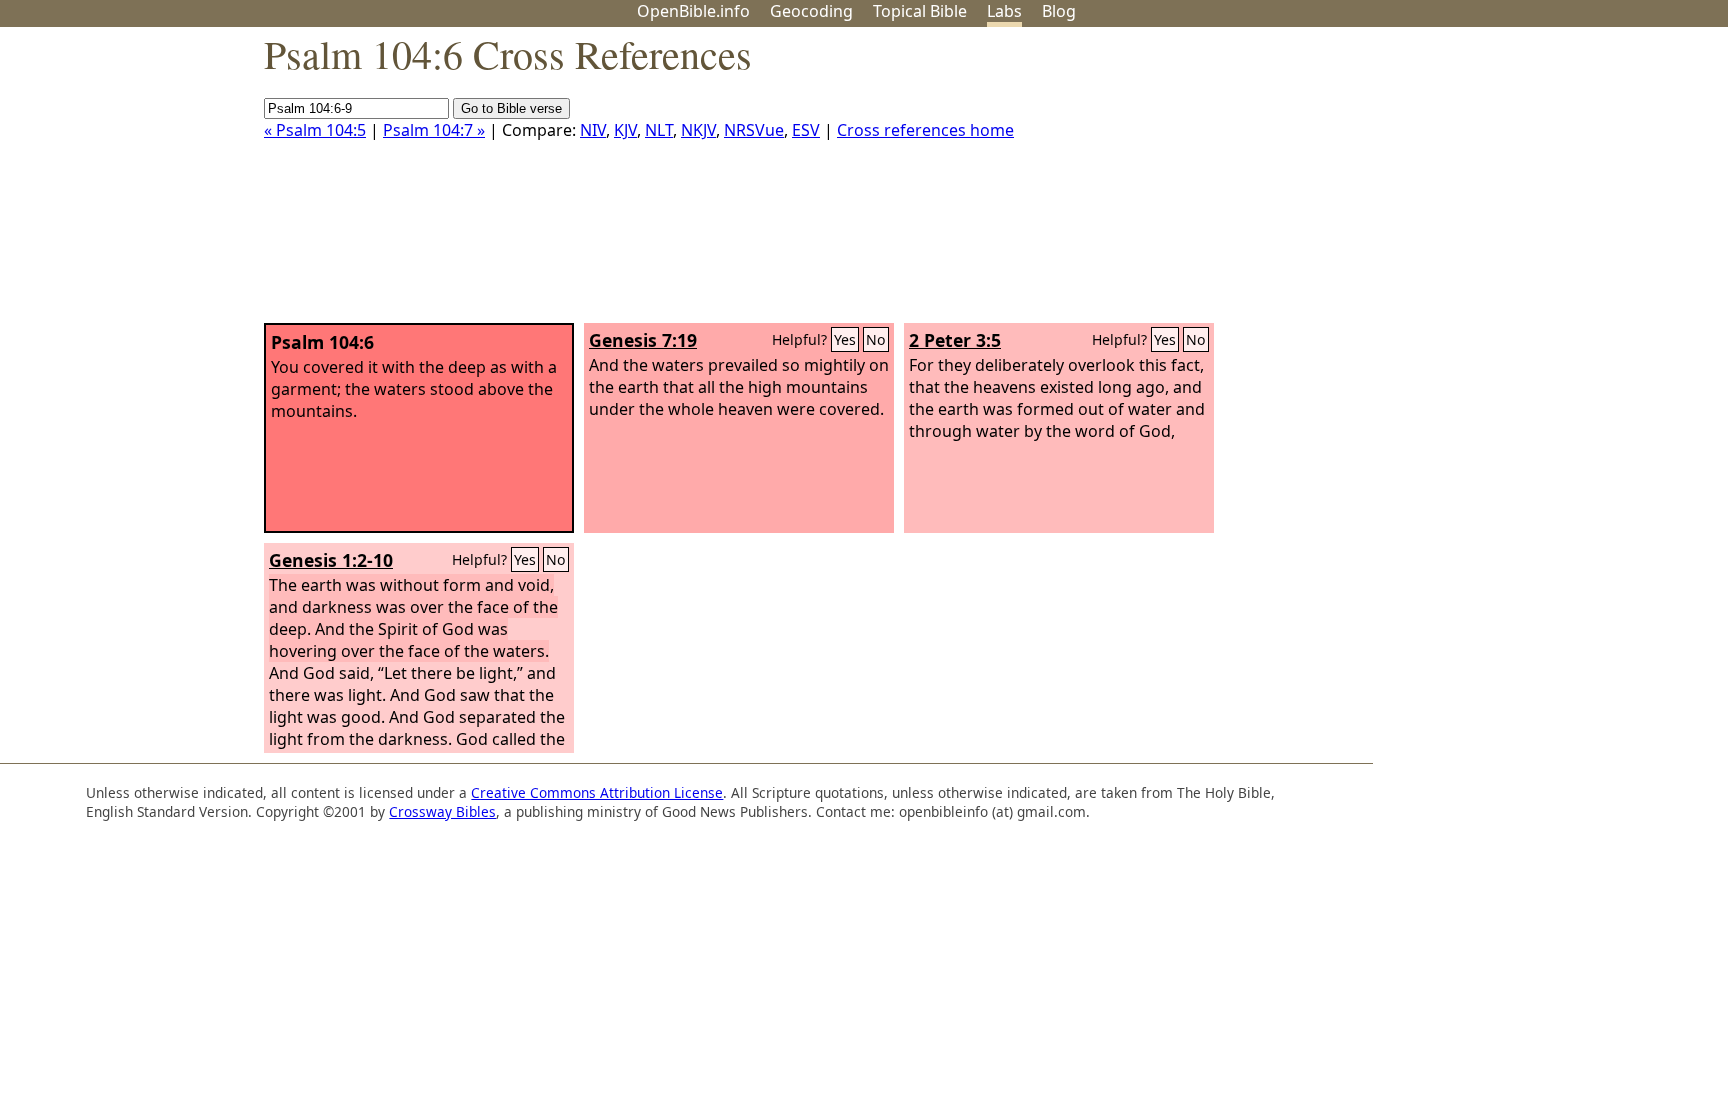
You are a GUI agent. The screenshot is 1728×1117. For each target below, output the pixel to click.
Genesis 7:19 (643, 340)
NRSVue (754, 130)
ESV (806, 130)
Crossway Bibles (442, 811)
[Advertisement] (1526, 183)
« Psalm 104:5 (315, 130)
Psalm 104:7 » (434, 130)
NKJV (698, 130)
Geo (811, 11)
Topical (920, 11)
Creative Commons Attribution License (597, 792)
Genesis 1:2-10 (331, 560)
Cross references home (925, 130)
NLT (659, 130)
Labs (1004, 11)
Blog (1059, 11)
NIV (593, 130)
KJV (625, 130)
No (876, 339)
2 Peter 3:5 (955, 340)
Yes (845, 339)
